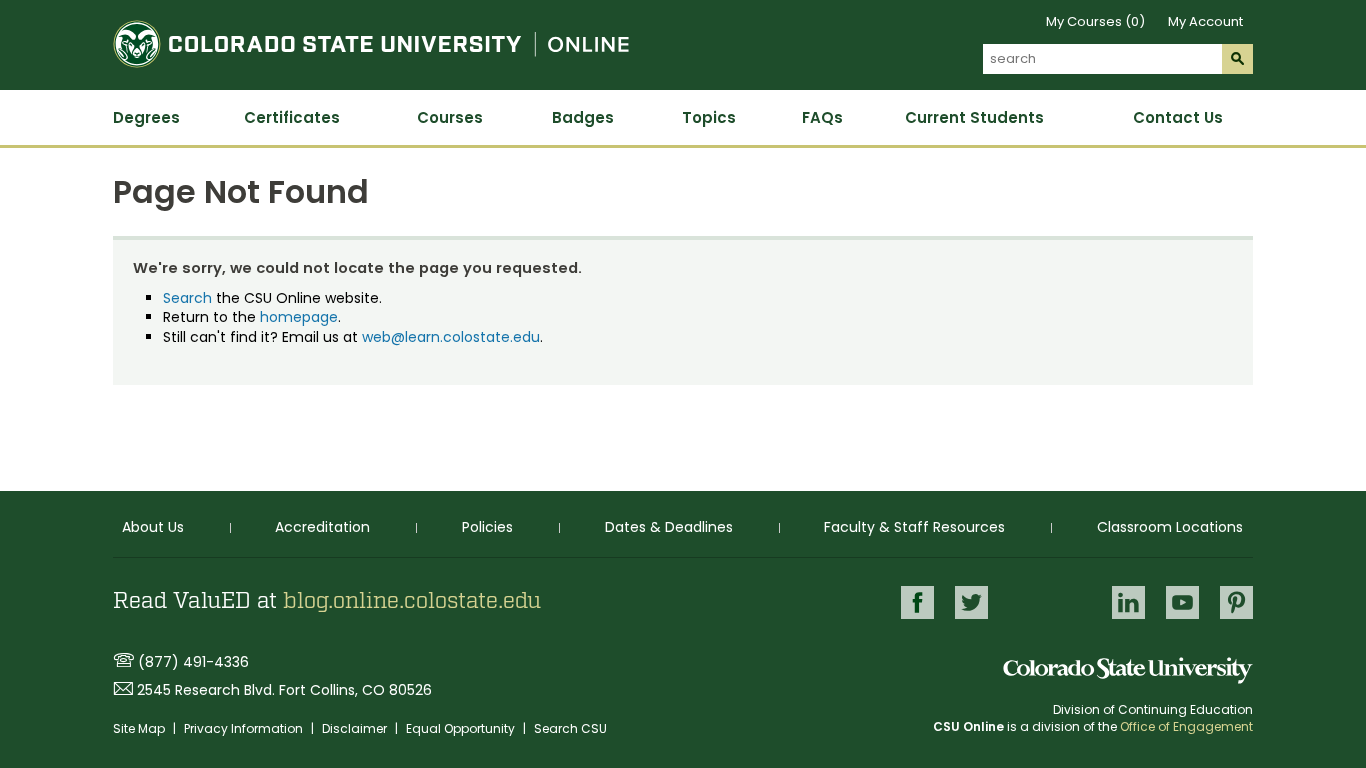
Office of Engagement (1186, 726)
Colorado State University (1128, 670)
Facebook (917, 602)
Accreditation (322, 527)
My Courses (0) (1095, 21)
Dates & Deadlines (669, 527)
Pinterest (1236, 602)
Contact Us (1178, 117)
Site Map (140, 728)
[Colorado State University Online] (371, 78)
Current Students (974, 117)
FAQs (822, 117)
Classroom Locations (1170, 527)
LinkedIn (1128, 602)
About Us (153, 527)
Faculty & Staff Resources (914, 527)
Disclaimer (356, 728)
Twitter (971, 602)
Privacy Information (245, 728)
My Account (1205, 21)
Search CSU (570, 728)
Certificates (292, 117)
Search (187, 298)
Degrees (146, 117)
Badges (583, 117)
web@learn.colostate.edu (451, 337)
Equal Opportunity (462, 728)
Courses (450, 117)
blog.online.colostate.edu (412, 601)
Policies (487, 527)
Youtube (1182, 602)
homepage (299, 317)
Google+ (1050, 603)
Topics (709, 117)
